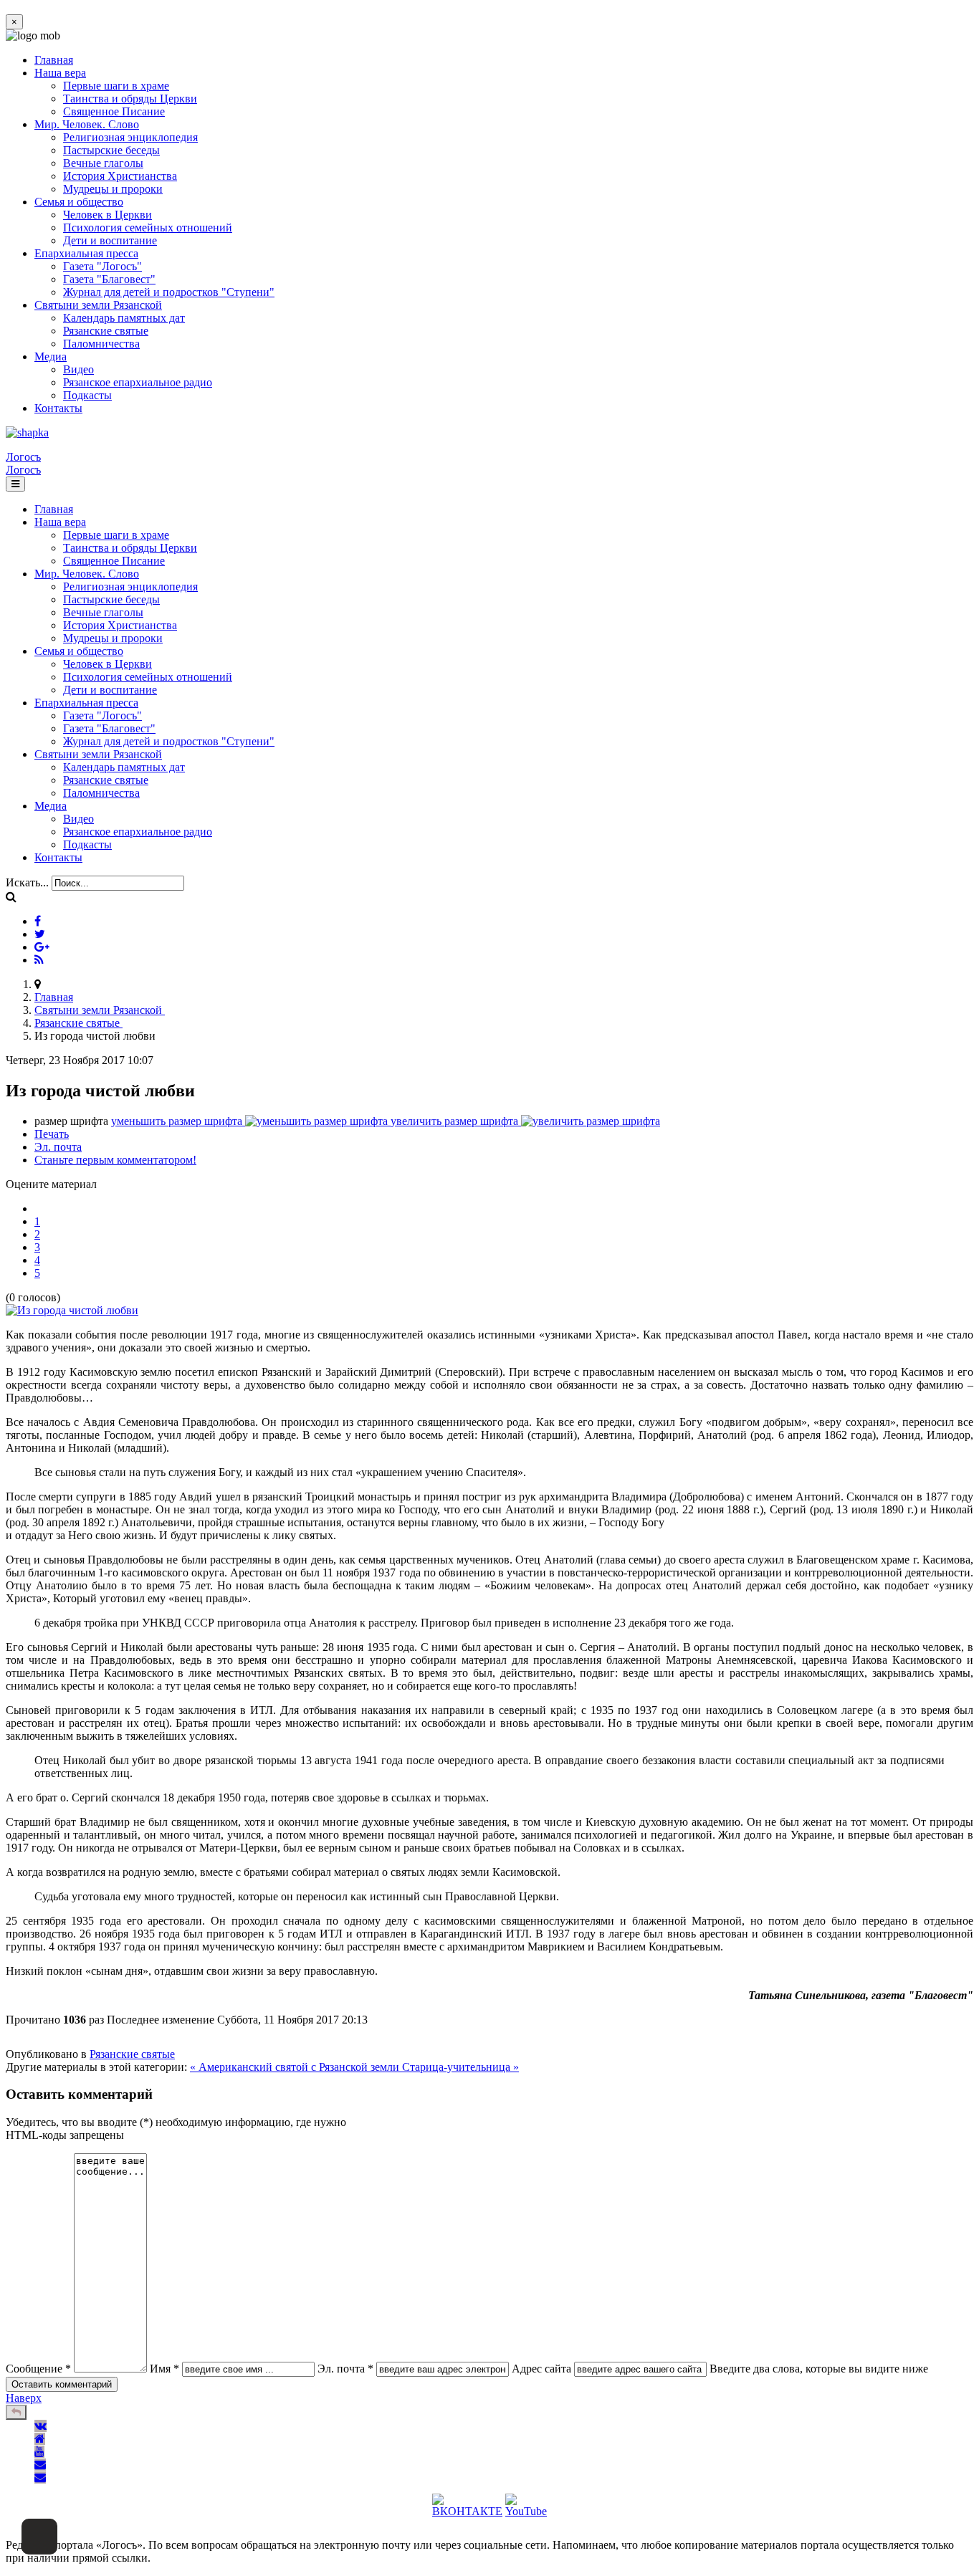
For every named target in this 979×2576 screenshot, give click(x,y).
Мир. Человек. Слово (87, 124)
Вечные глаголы (103, 163)
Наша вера (60, 73)
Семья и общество (79, 202)
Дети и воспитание (110, 240)
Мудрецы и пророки (113, 189)
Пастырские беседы (111, 150)
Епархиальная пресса (86, 253)
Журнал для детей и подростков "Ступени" (169, 292)
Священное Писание (114, 111)
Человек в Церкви (108, 215)
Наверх (24, 2398)
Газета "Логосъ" (102, 266)
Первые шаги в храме (116, 86)
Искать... (27, 882)
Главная (54, 60)
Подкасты (87, 395)
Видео (78, 369)
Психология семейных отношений (148, 228)
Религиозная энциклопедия (130, 137)
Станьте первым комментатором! (115, 1160)
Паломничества (101, 344)
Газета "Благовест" (109, 279)
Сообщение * (38, 2369)
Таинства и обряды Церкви (130, 99)
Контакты (58, 408)
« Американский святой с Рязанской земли (296, 2067)
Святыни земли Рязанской (98, 305)
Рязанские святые (106, 331)
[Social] (38, 921)
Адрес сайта (541, 2369)
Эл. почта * (345, 2369)
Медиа (51, 356)
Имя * (164, 2369)
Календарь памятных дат (124, 318)
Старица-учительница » (460, 2067)
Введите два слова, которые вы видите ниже (819, 2369)
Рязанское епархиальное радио (138, 382)
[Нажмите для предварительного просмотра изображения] (72, 1310)
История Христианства (120, 176)
